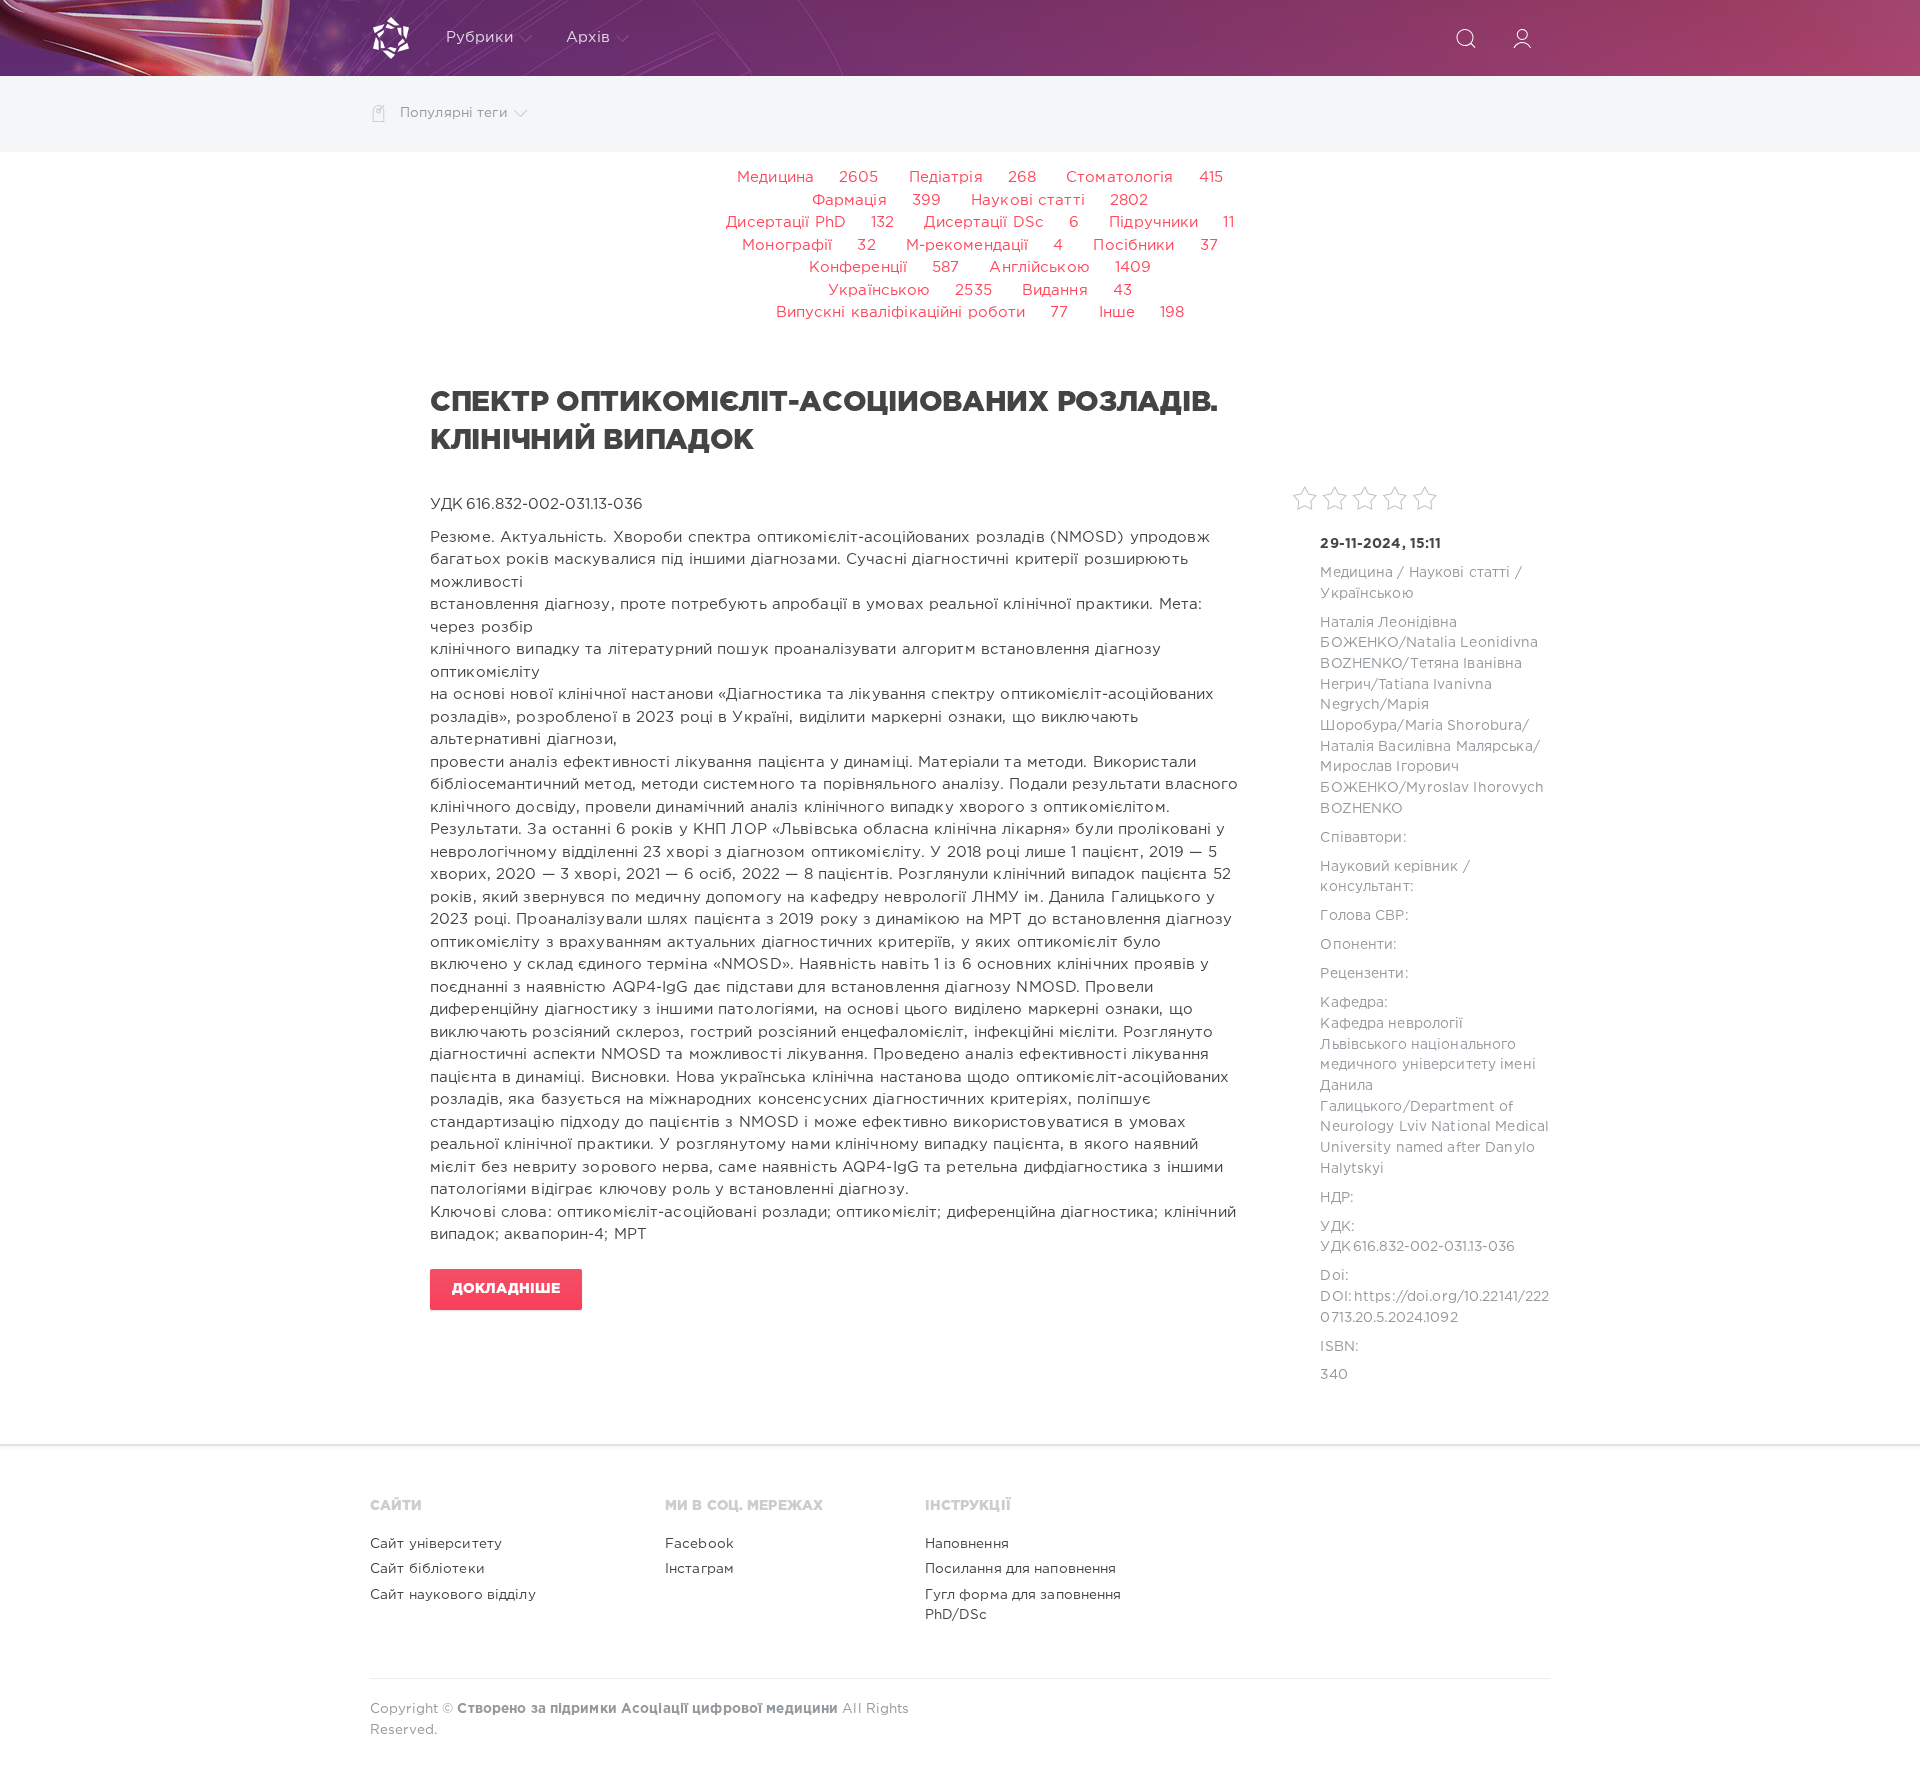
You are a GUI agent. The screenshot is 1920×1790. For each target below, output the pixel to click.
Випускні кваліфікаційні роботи (901, 312)
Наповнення (967, 1544)
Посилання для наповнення (1021, 1569)
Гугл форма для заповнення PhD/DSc (1023, 1605)
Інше (1117, 312)
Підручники (1153, 222)
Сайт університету (436, 1544)
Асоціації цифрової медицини (729, 1709)
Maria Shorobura (1464, 726)
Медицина (775, 177)
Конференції (858, 267)
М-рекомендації (967, 245)
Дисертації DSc (984, 222)
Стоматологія (1119, 177)
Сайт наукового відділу (453, 1595)
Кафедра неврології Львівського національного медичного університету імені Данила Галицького (1427, 1065)
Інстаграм (699, 1569)
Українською (879, 290)
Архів (588, 37)
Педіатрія (946, 177)
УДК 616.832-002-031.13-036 (1417, 1247)
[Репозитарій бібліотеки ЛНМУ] (391, 38)
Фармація (849, 200)
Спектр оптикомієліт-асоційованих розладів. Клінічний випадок (824, 422)
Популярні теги (454, 113)
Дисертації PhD (786, 222)
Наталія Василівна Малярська (1426, 747)
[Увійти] (1522, 38)
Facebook (699, 1544)
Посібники (1133, 245)
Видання (1055, 290)
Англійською (1039, 267)
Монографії (787, 245)
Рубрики (479, 37)
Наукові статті (1028, 200)
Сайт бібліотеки (427, 1569)
